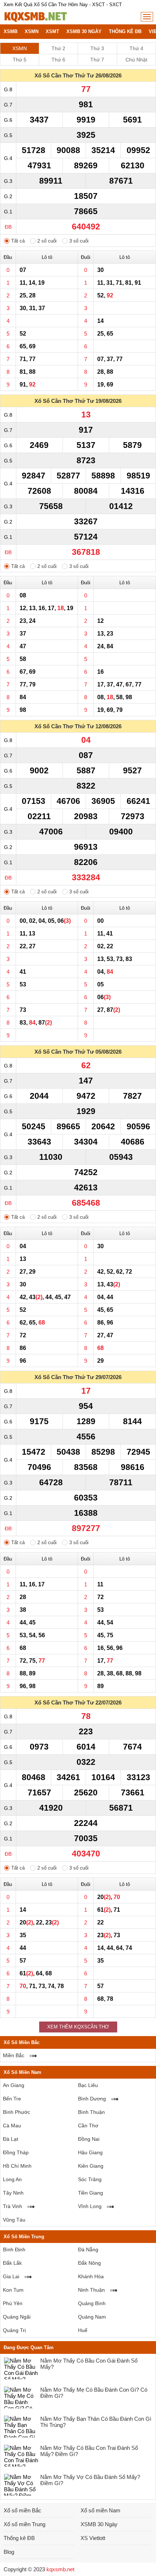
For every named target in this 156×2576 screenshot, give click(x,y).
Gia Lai (11, 2276)
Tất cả (18, 241)
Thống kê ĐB (125, 31)
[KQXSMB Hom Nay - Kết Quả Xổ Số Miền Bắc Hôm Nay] (35, 17)
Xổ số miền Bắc (22, 2510)
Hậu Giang (90, 2152)
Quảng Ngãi (17, 2317)
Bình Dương (92, 2099)
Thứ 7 (97, 60)
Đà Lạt (11, 2139)
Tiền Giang (91, 2193)
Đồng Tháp (16, 2152)
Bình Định (14, 2250)
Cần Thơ (88, 2126)
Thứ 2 (58, 48)
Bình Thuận (91, 2112)
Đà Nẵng (88, 2250)
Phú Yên (13, 2303)
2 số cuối (47, 241)
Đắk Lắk (12, 2263)
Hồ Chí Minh (17, 2166)
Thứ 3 (97, 48)
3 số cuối (79, 241)
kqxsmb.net (60, 2569)
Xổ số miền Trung (24, 2524)
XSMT (52, 31)
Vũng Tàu (14, 2220)
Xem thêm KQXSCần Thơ (78, 2027)
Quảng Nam (92, 2317)
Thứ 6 (58, 60)
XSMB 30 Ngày (84, 31)
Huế (83, 2330)
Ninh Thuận (91, 2290)
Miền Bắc (14, 2055)
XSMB (11, 31)
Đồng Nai (89, 2139)
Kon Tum (13, 2290)
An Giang (14, 2085)
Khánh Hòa (91, 2276)
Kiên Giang (91, 2166)
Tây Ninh (13, 2193)
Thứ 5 (20, 60)
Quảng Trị (14, 2330)
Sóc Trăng (90, 2179)
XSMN (32, 31)
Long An (12, 2179)
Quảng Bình (92, 2303)
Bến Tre (12, 2099)
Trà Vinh (13, 2206)
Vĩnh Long (90, 2206)
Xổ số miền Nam (100, 2510)
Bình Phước (17, 2112)
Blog (9, 2552)
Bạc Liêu (88, 2085)
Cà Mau (12, 2126)
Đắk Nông (89, 2263)
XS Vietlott (93, 2538)
